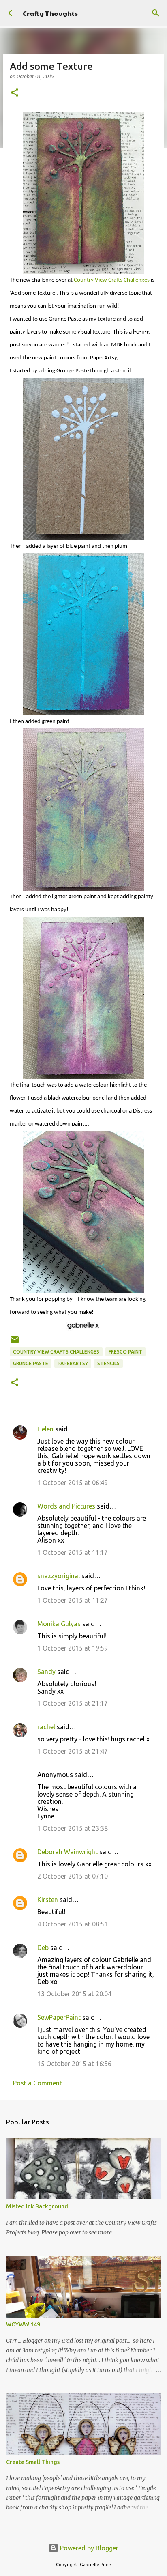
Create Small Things (33, 2462)
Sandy (46, 1672)
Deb (43, 1948)
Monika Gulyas (59, 1624)
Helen (45, 1429)
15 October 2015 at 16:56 (74, 2064)
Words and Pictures (66, 1506)
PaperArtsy (73, 1363)
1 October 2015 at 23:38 (73, 1828)
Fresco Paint (125, 1352)
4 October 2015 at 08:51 (73, 1924)
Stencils (108, 1363)
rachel (46, 1727)
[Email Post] (15, 1343)
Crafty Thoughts (50, 13)
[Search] (156, 13)
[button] (15, 93)
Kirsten (48, 1900)
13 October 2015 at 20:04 (74, 1994)
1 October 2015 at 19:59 (73, 1648)
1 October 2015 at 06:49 (73, 1483)
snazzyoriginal (59, 1576)
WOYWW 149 (23, 2324)
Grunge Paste (31, 1363)
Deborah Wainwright (67, 1852)
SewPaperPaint (59, 2017)
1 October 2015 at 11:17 (73, 1552)
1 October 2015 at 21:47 (73, 1751)
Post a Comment (37, 2083)
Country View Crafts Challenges (112, 280)
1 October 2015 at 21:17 (73, 1703)
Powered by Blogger (88, 2548)
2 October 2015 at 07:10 (73, 1876)
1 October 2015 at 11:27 (73, 1600)
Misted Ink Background (37, 2206)
